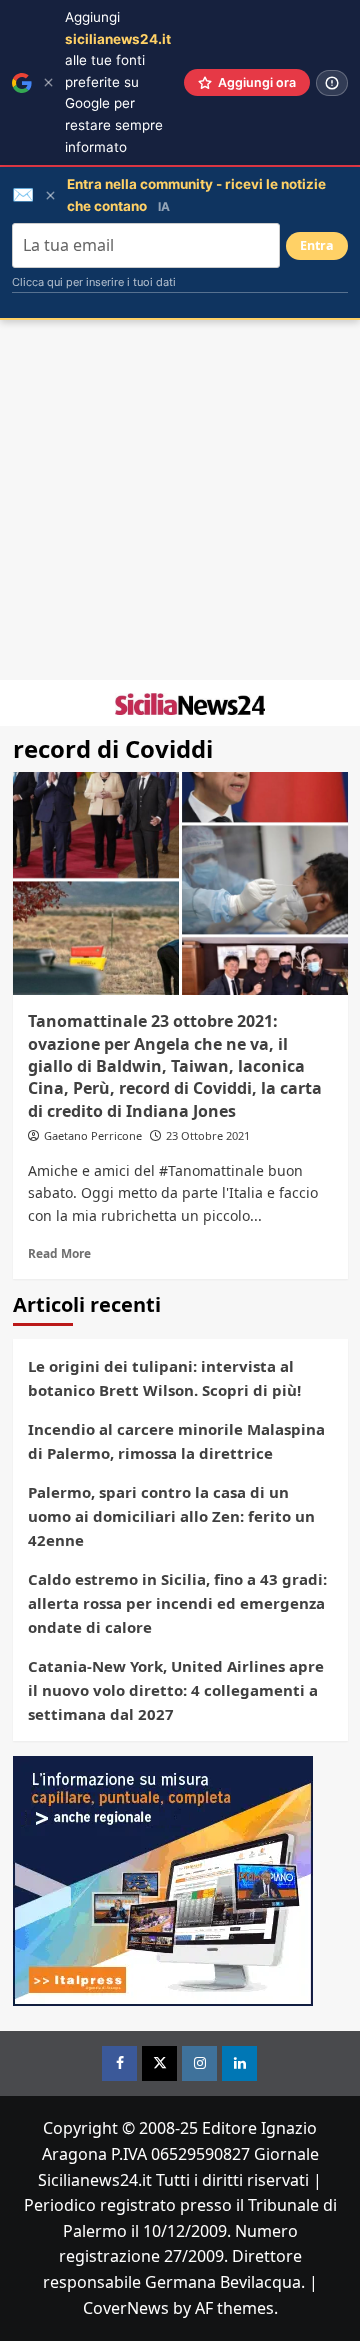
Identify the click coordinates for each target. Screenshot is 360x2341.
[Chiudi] (48, 82)
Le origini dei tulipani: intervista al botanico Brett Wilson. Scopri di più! (164, 1378)
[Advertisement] (180, 500)
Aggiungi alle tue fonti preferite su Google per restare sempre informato (118, 82)
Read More (59, 1253)
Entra (317, 245)
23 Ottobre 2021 (208, 1135)
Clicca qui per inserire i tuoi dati (94, 282)
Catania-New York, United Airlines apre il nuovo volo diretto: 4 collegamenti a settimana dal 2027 (176, 1690)
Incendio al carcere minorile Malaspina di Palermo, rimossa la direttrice (176, 1441)
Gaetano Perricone (93, 1135)
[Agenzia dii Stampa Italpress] (163, 1880)
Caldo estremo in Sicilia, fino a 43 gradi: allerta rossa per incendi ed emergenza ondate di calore (177, 1603)
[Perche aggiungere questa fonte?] (332, 83)
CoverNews (126, 2308)
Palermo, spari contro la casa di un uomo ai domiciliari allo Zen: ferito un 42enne (171, 1516)
